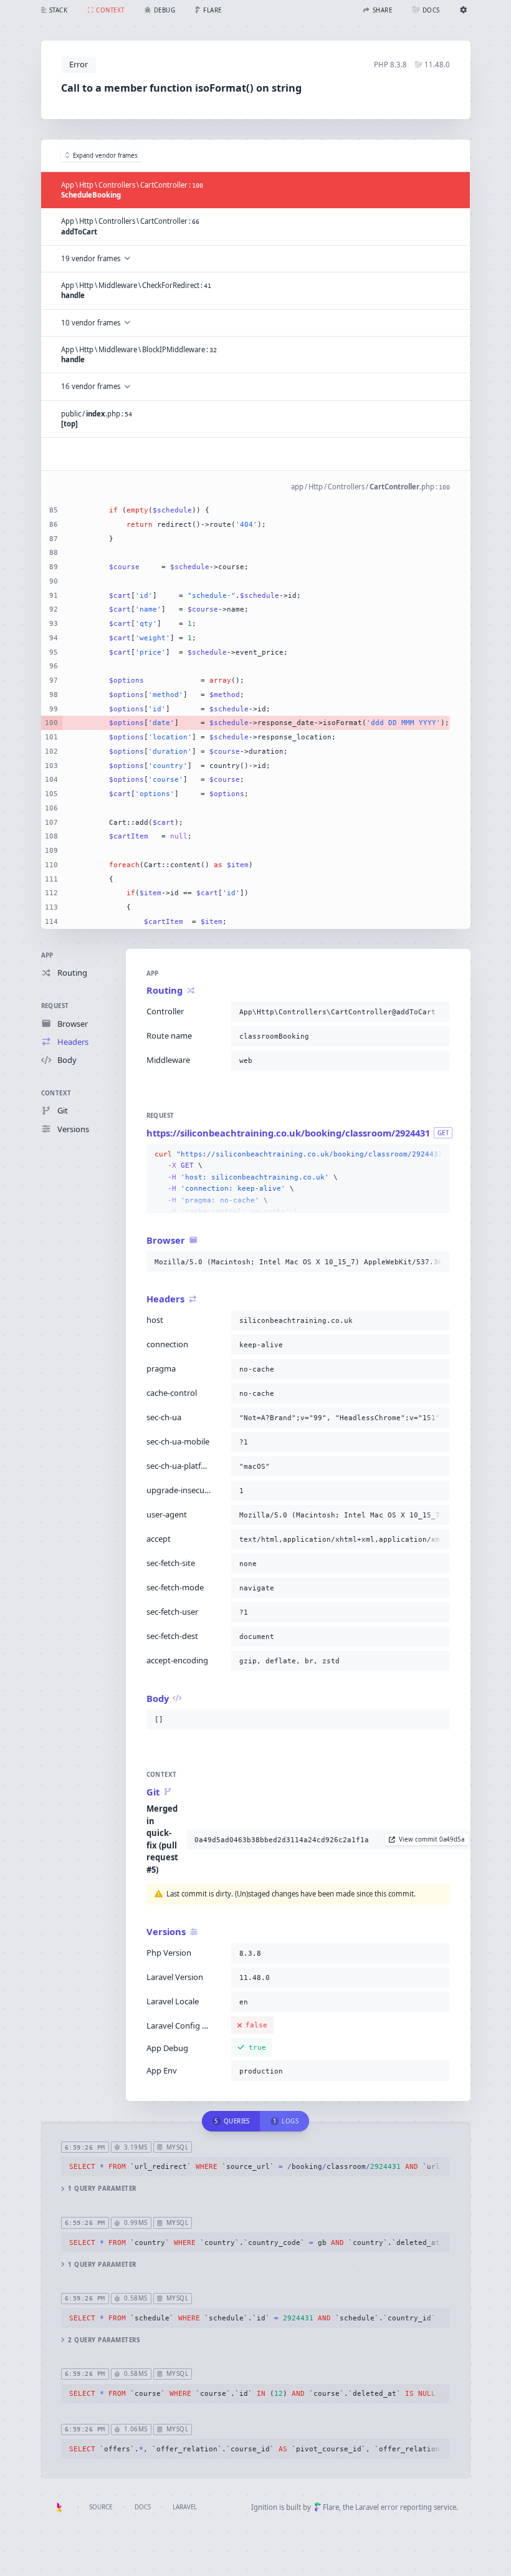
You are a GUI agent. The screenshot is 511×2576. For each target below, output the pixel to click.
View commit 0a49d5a (432, 1839)
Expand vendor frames (105, 156)
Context (56, 1093)
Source (101, 2507)
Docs (143, 2507)
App (47, 955)
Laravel (185, 2507)
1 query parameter (102, 2189)
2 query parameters (104, 2340)
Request (55, 1006)
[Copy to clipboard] (438, 1012)
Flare (331, 2507)
